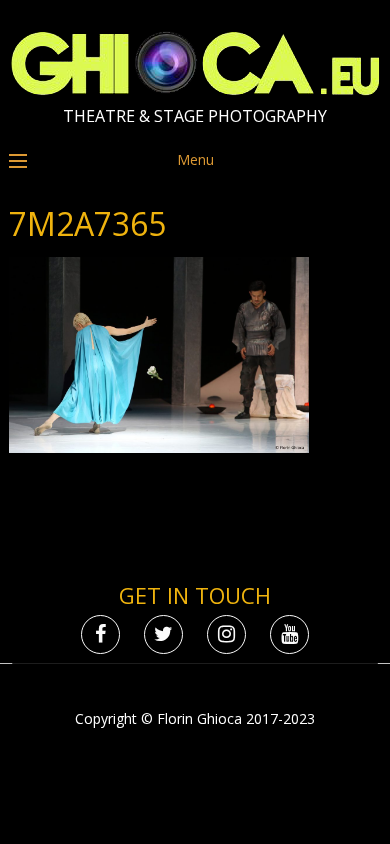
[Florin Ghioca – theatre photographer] (195, 90)
